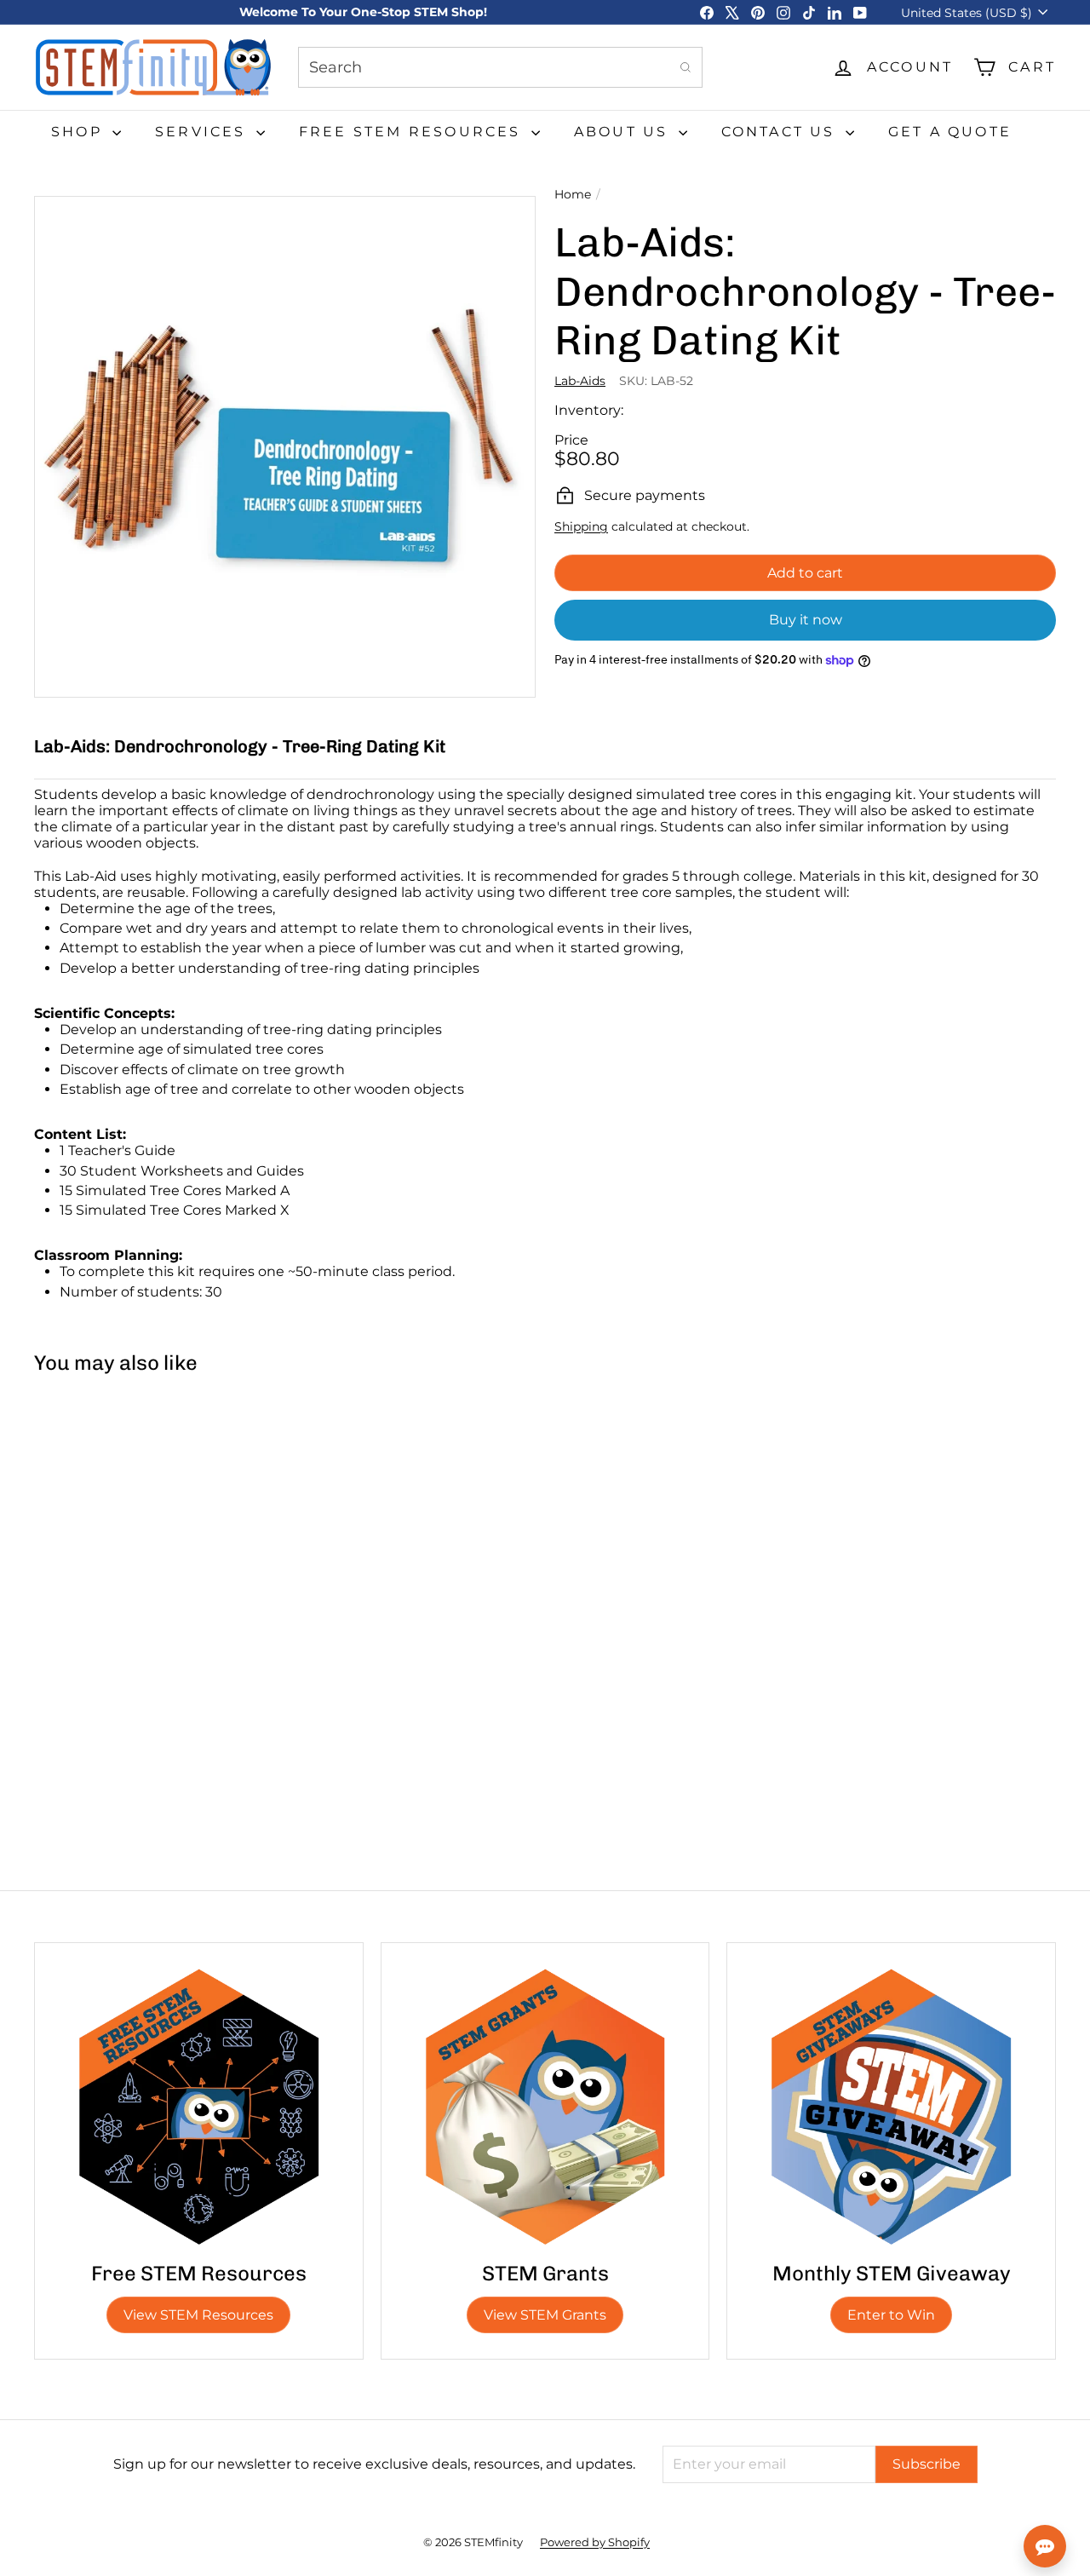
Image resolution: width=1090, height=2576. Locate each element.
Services (204, 132)
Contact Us (781, 132)
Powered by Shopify (595, 2542)
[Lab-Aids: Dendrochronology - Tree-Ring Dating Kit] (119, 1548)
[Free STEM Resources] (199, 2107)
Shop (80, 132)
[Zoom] (285, 447)
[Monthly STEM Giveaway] (891, 2107)
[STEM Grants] (545, 2107)
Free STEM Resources (413, 132)
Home (573, 195)
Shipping (581, 526)
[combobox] (500, 67)
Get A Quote (950, 132)
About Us (624, 132)
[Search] (686, 67)
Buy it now (806, 620)
